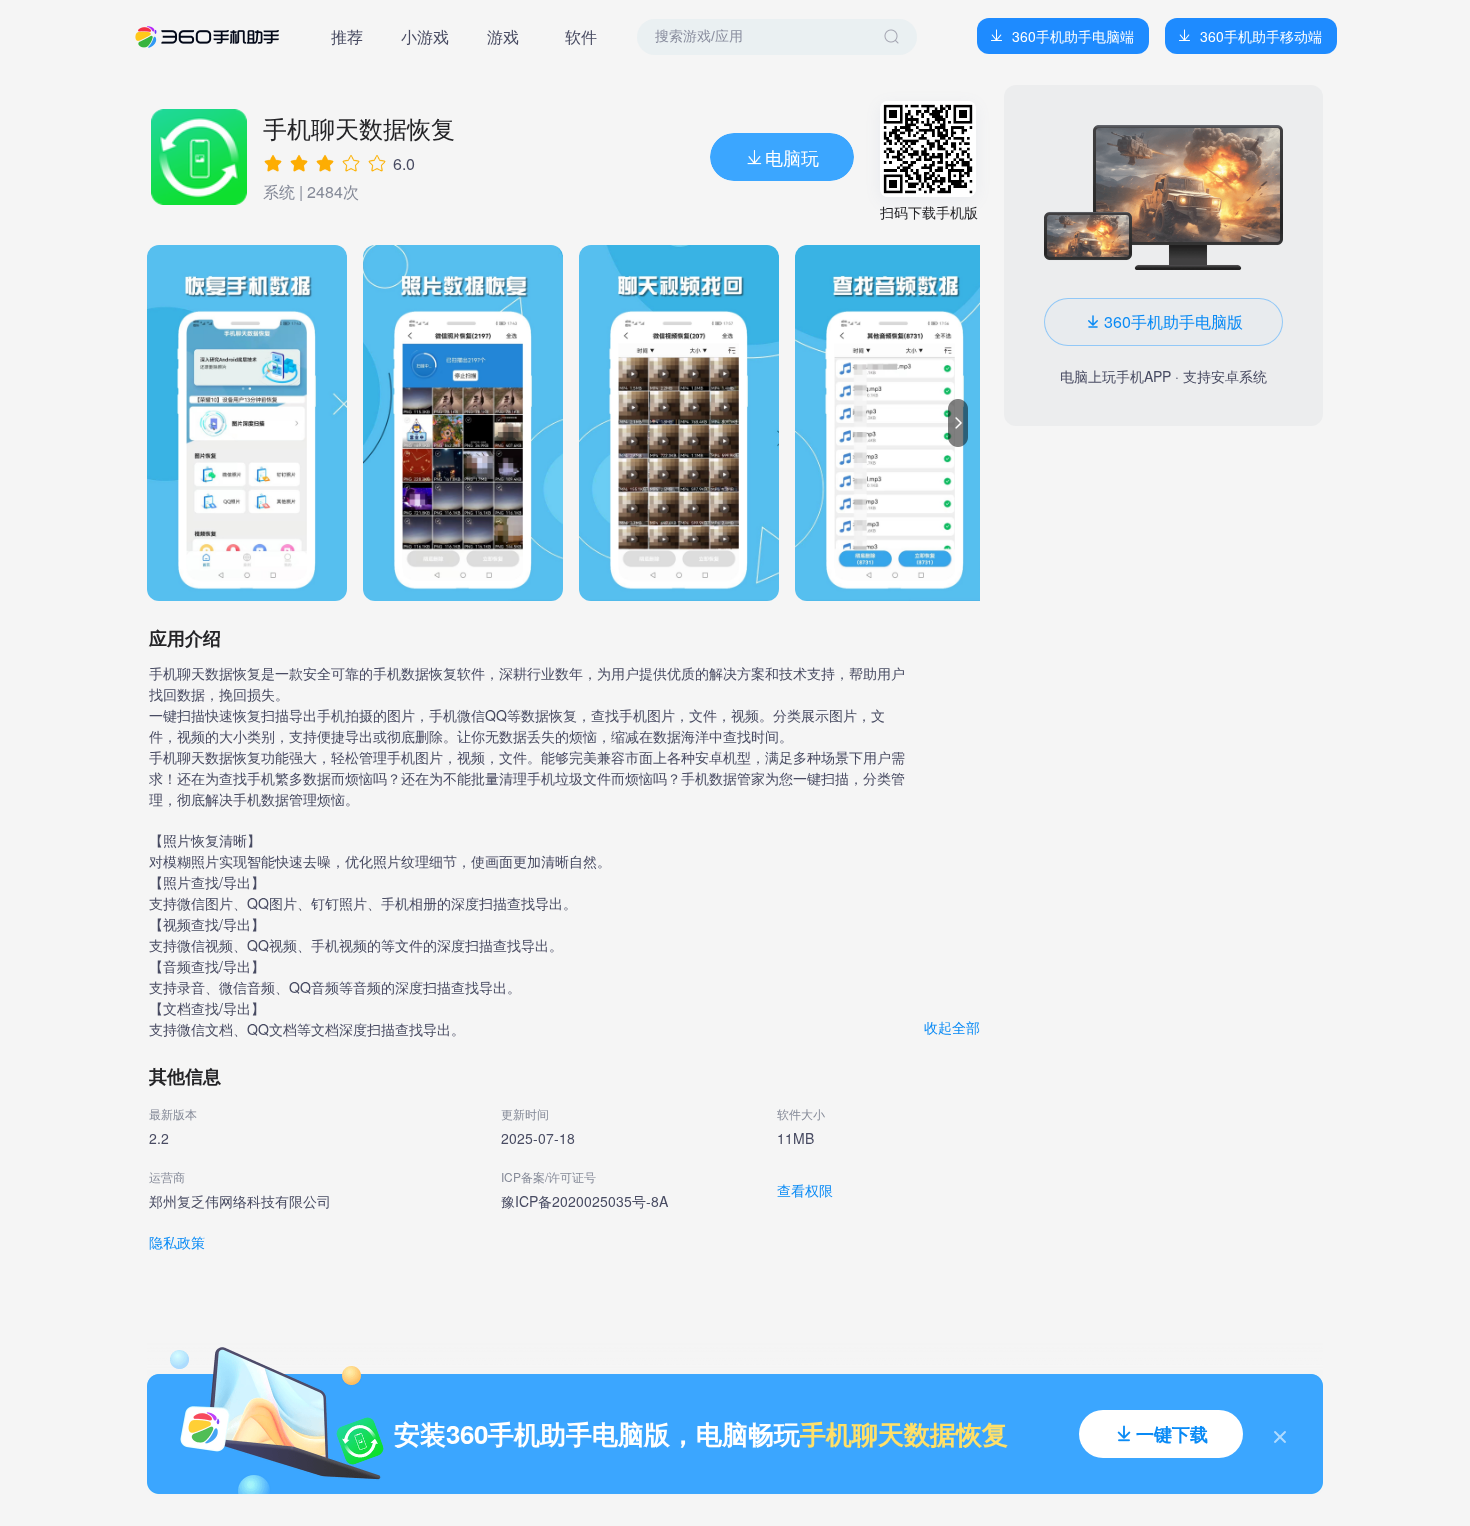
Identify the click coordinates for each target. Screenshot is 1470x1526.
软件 (581, 36)
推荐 (347, 36)
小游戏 (425, 36)
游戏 (503, 36)
